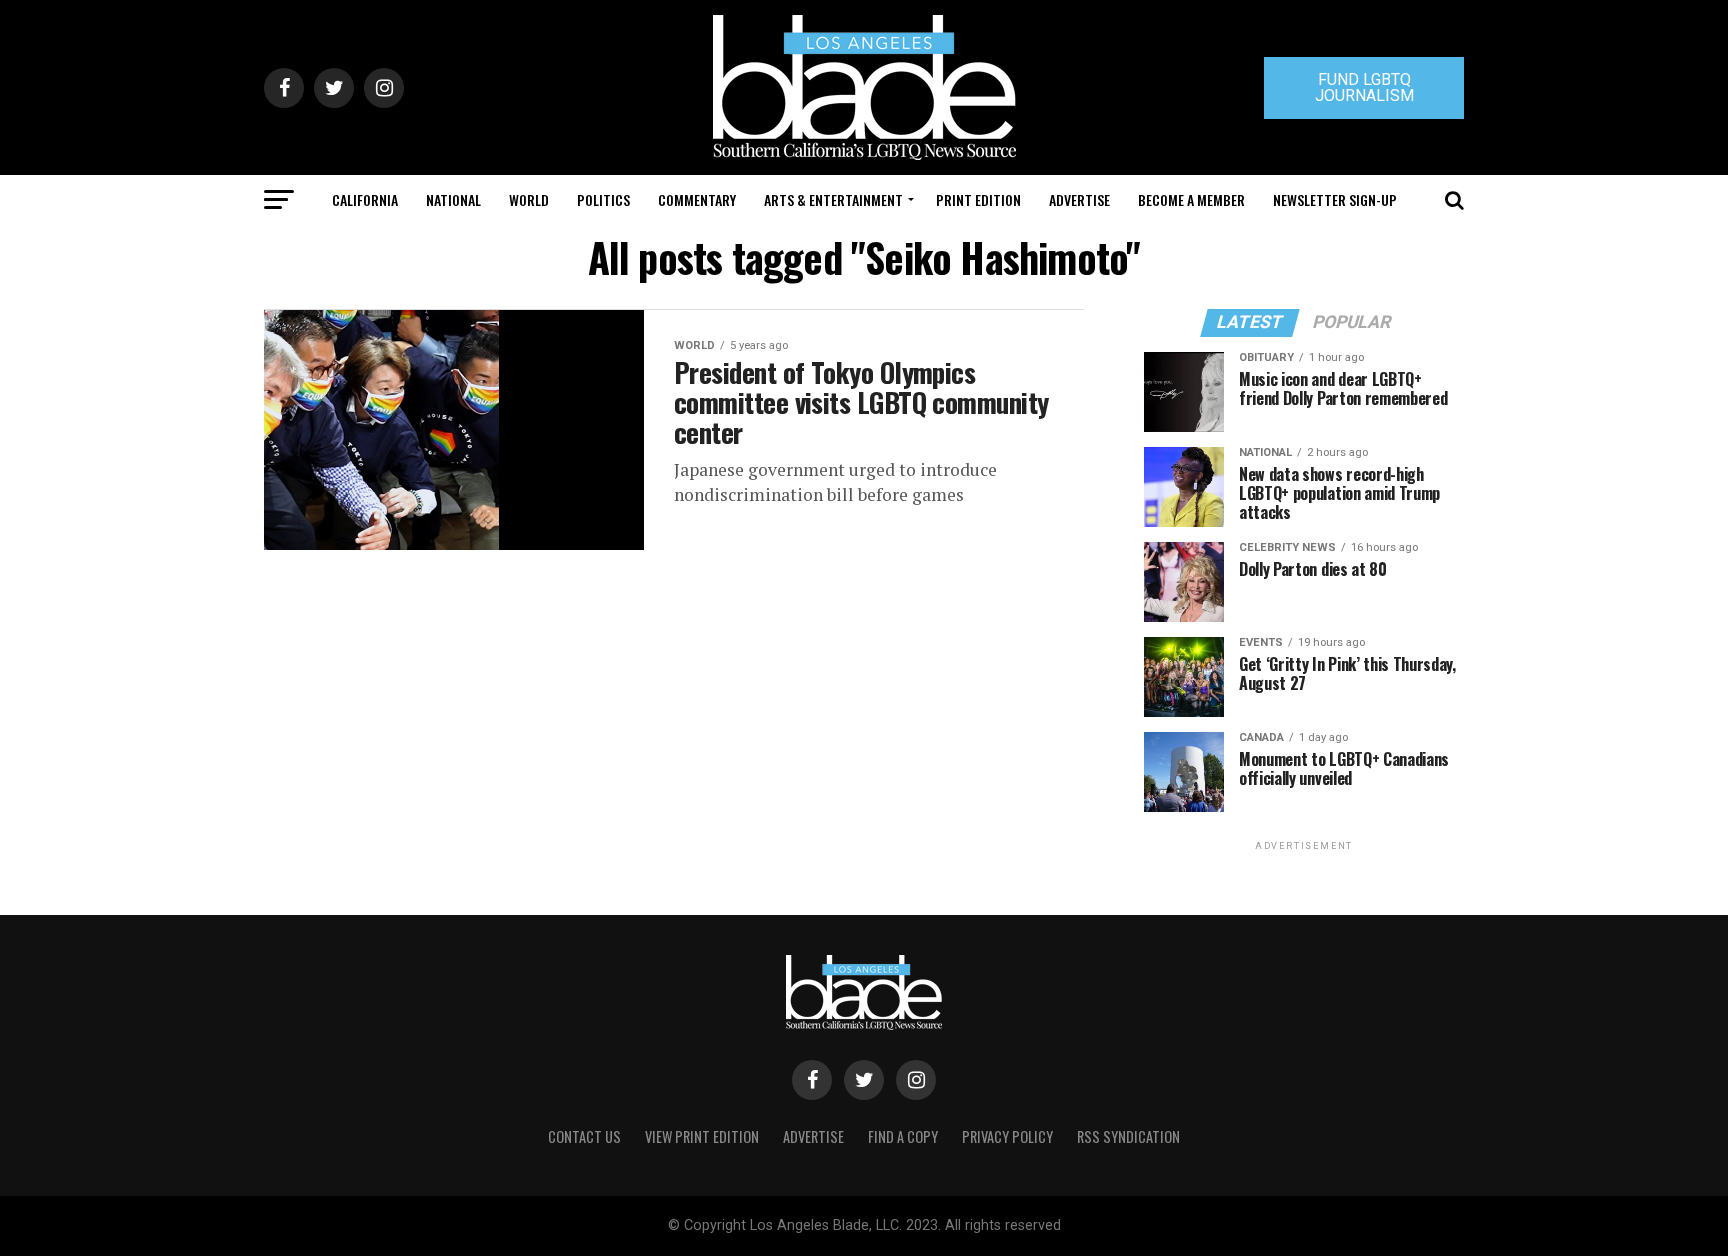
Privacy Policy (1007, 1136)
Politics (603, 199)
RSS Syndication (1128, 1136)
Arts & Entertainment (833, 199)
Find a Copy (903, 1136)
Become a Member (1191, 199)
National (453, 199)
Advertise (1079, 199)
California (365, 199)
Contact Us (584, 1136)
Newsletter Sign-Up (1335, 199)
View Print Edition (702, 1136)
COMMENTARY (697, 199)
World (529, 199)
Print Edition (978, 199)
